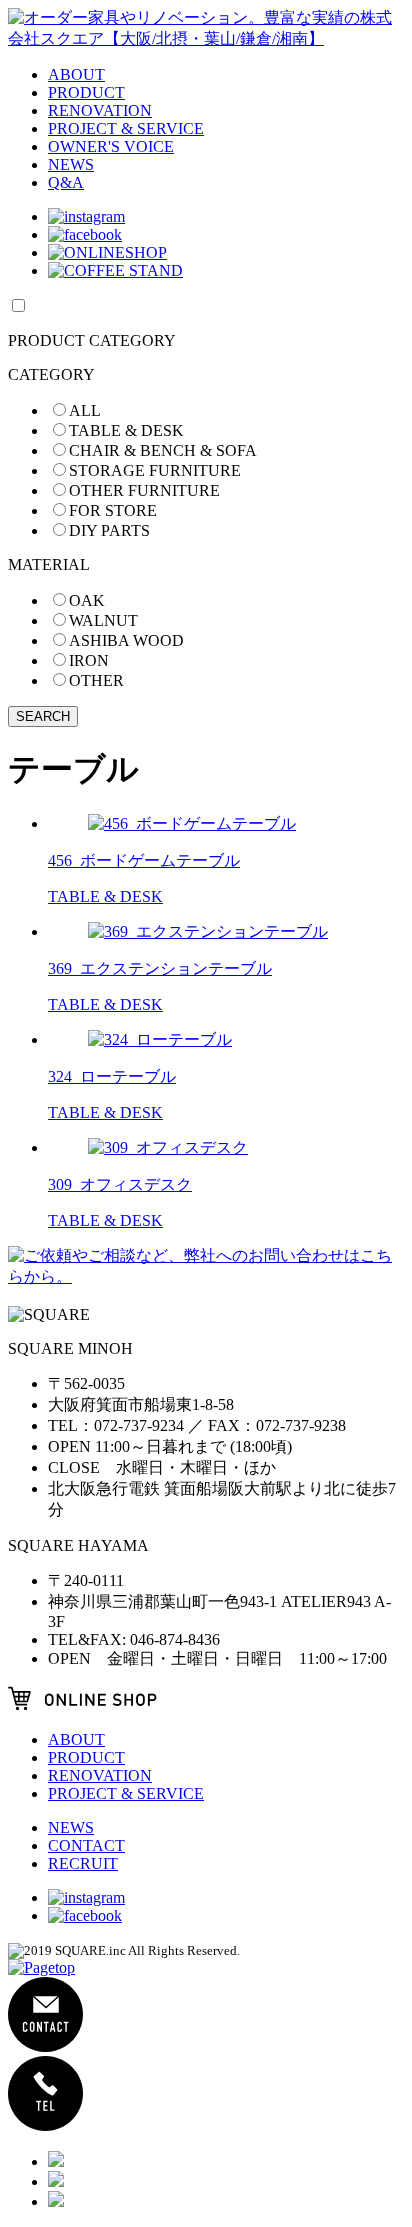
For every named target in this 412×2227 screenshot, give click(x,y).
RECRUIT (83, 1863)
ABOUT (76, 74)
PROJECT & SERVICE (126, 128)
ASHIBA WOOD (126, 640)
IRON (89, 660)
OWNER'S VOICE (111, 146)
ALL (85, 410)
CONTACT (86, 1845)
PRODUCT (86, 92)
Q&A (66, 182)
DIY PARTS (109, 530)
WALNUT (103, 620)
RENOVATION (100, 110)
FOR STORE (113, 510)
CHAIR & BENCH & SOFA (163, 450)
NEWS (71, 164)
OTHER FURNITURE (144, 490)
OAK (87, 600)
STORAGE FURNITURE (155, 470)
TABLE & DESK (126, 430)
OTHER (96, 680)
